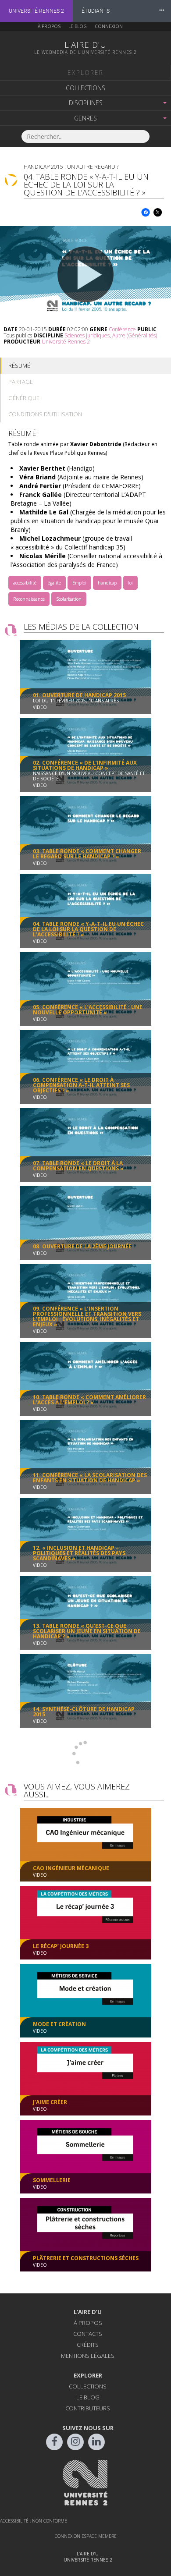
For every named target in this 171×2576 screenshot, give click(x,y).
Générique (24, 398)
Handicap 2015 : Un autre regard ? (71, 167)
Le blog (78, 26)
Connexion (109, 26)
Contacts (88, 2334)
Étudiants (96, 11)
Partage (21, 382)
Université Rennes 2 (36, 11)
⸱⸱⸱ (162, 11)
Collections (85, 88)
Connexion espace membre (86, 2536)
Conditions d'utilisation (45, 414)
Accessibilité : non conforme (34, 2521)
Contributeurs (88, 2408)
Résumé (19, 365)
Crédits (88, 2345)
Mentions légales (88, 2356)
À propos (49, 26)
